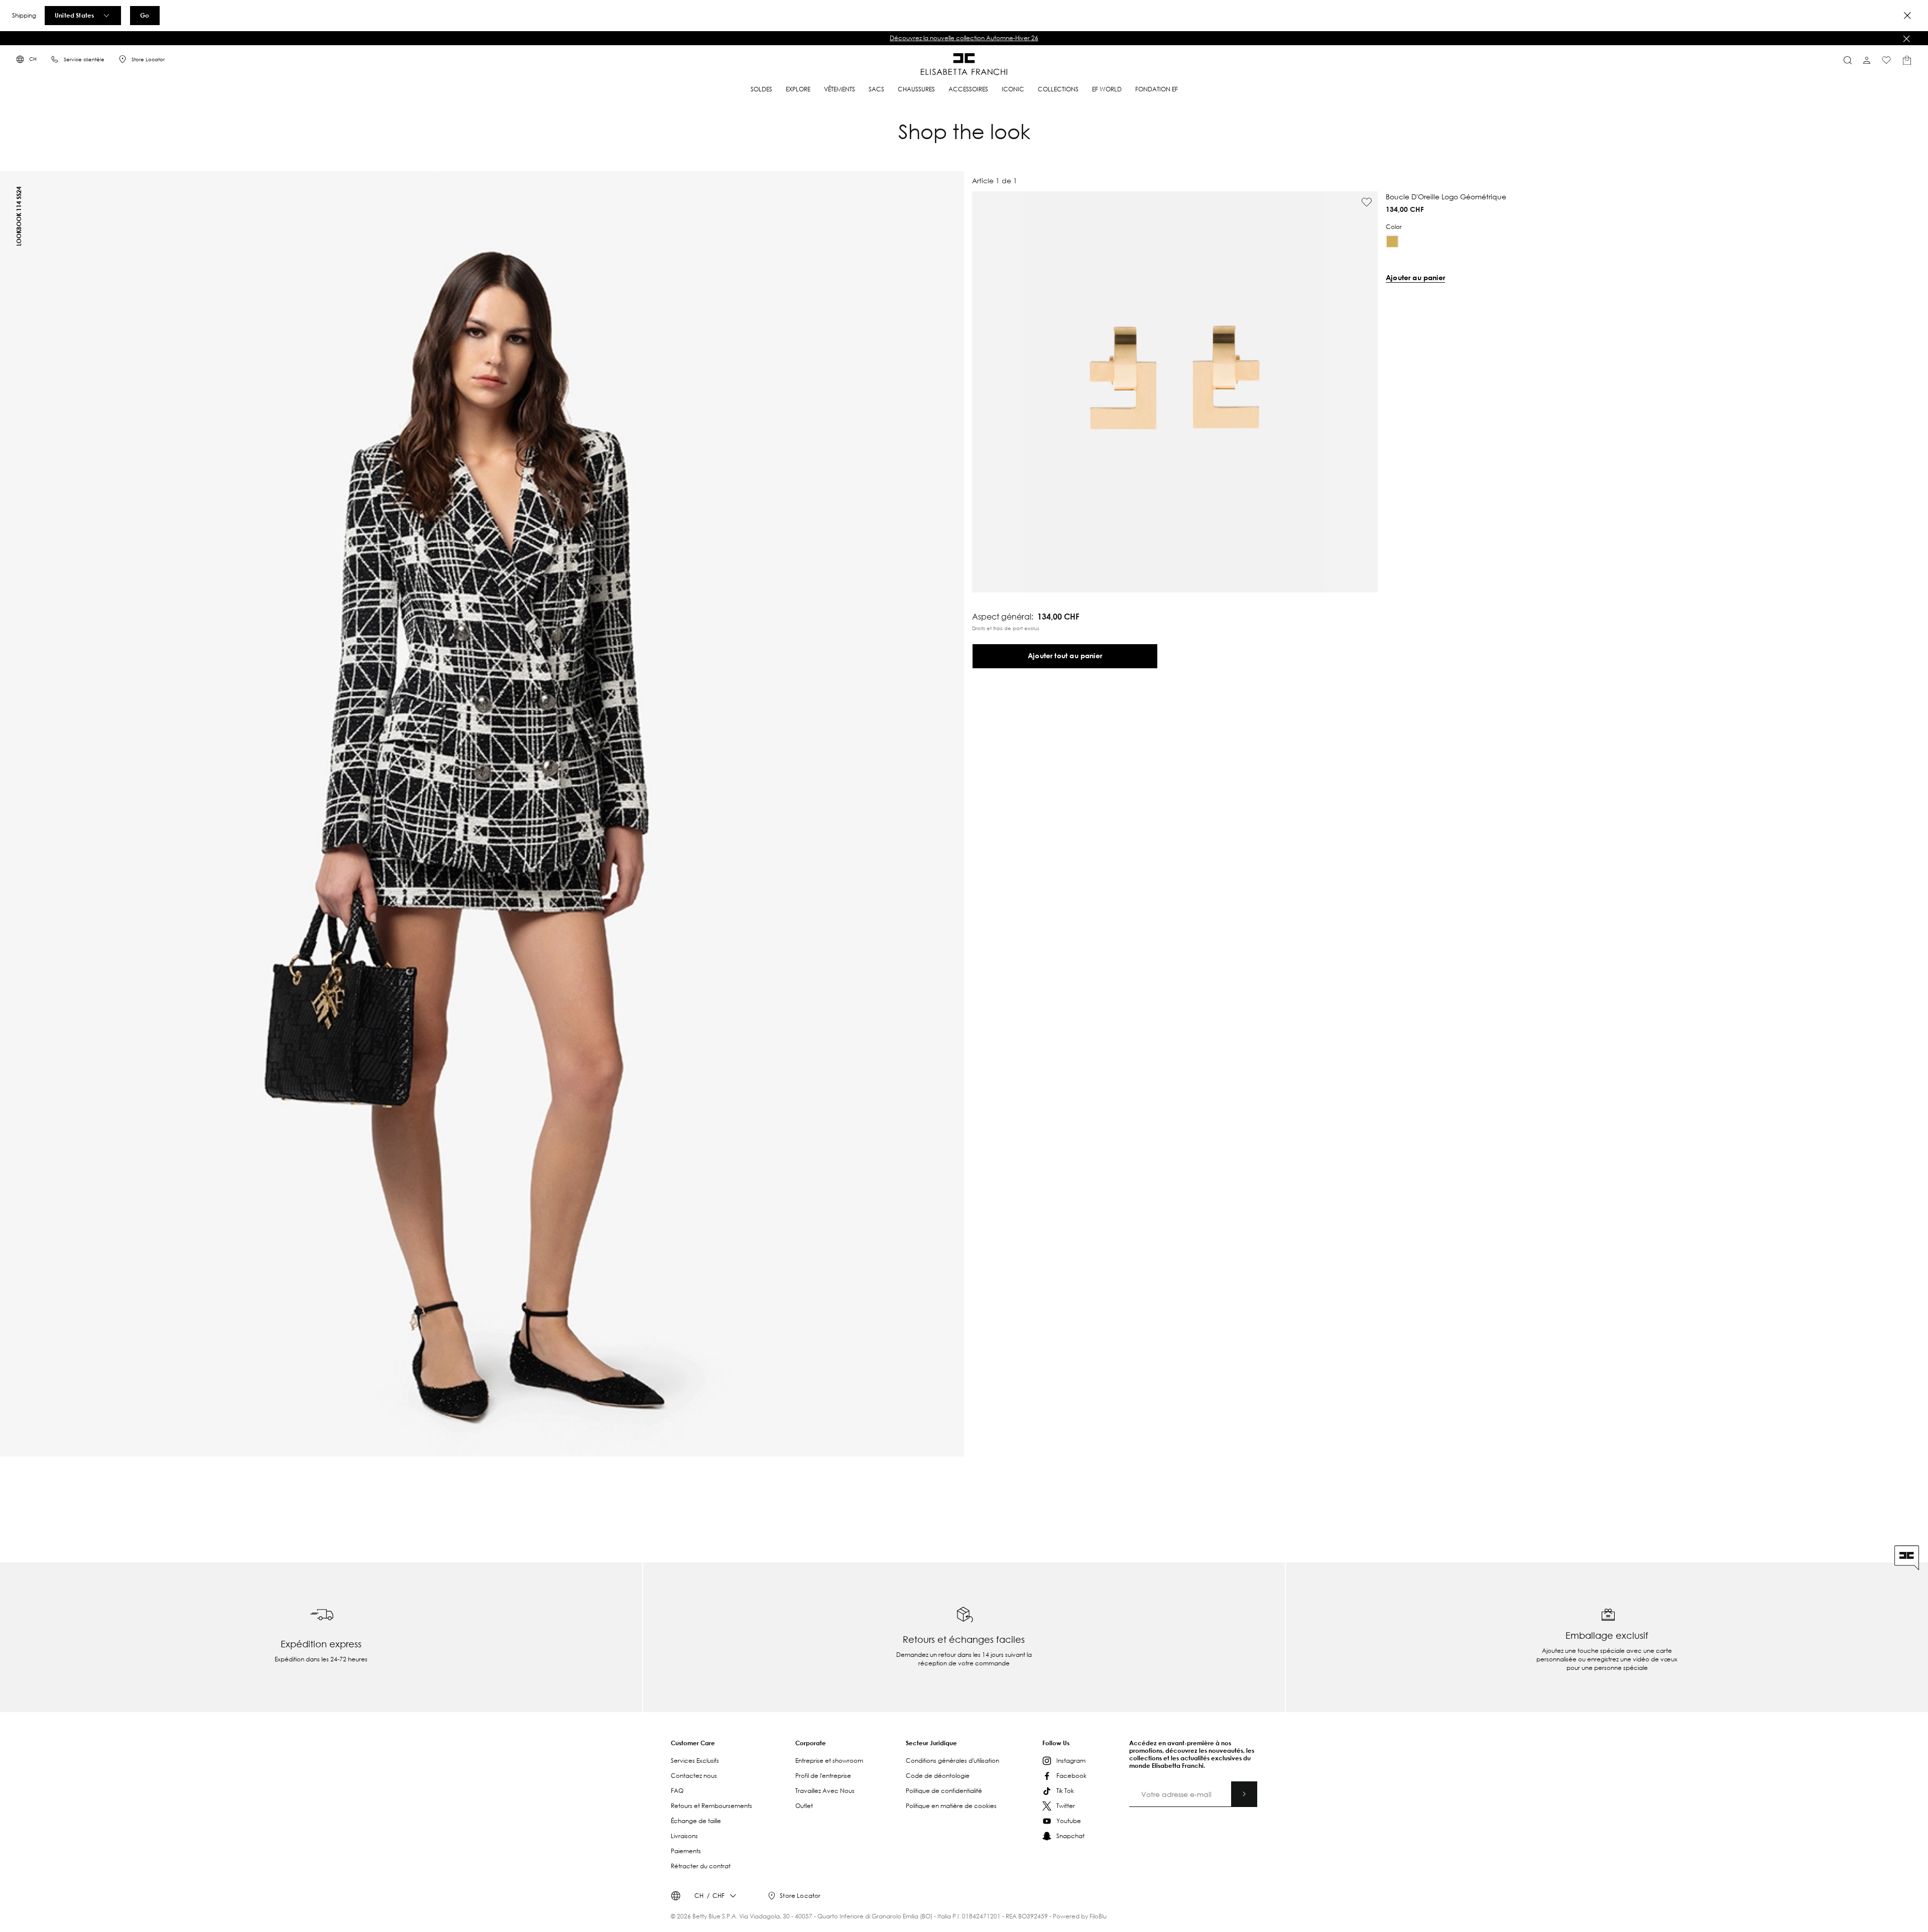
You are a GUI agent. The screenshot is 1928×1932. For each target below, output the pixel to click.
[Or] (1392, 241)
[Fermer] (1906, 39)
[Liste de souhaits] (1886, 60)
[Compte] (1867, 60)
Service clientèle (84, 59)
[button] (964, 38)
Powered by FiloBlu (1080, 1916)
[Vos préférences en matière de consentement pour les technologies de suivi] (1910, 1914)
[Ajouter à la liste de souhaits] (1367, 202)
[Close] (1907, 16)
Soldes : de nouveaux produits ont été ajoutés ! (964, 38)
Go (145, 15)
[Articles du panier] (1907, 60)
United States (74, 15)
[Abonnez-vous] (1244, 1794)
